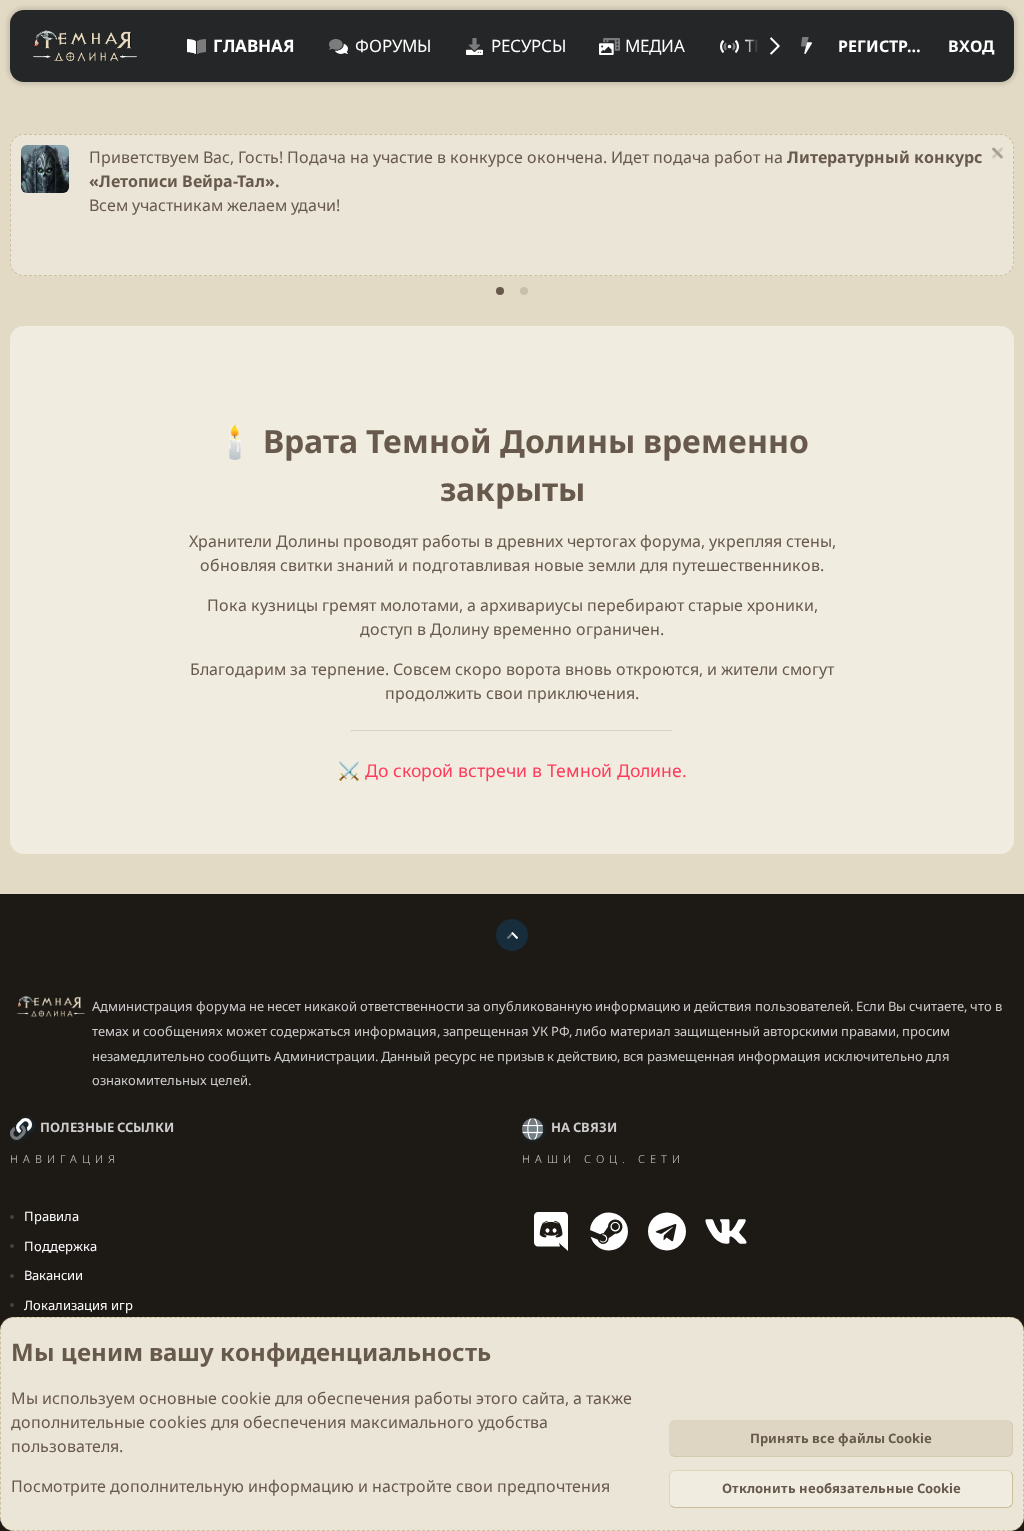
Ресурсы (528, 45)
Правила (51, 1216)
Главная (254, 45)
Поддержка (60, 1246)
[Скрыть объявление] (994, 155)
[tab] (500, 291)
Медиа (655, 45)
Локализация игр (78, 1305)
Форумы (393, 45)
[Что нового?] (806, 46)
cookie (246, 1398)
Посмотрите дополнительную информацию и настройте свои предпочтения (310, 1486)
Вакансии (53, 1275)
